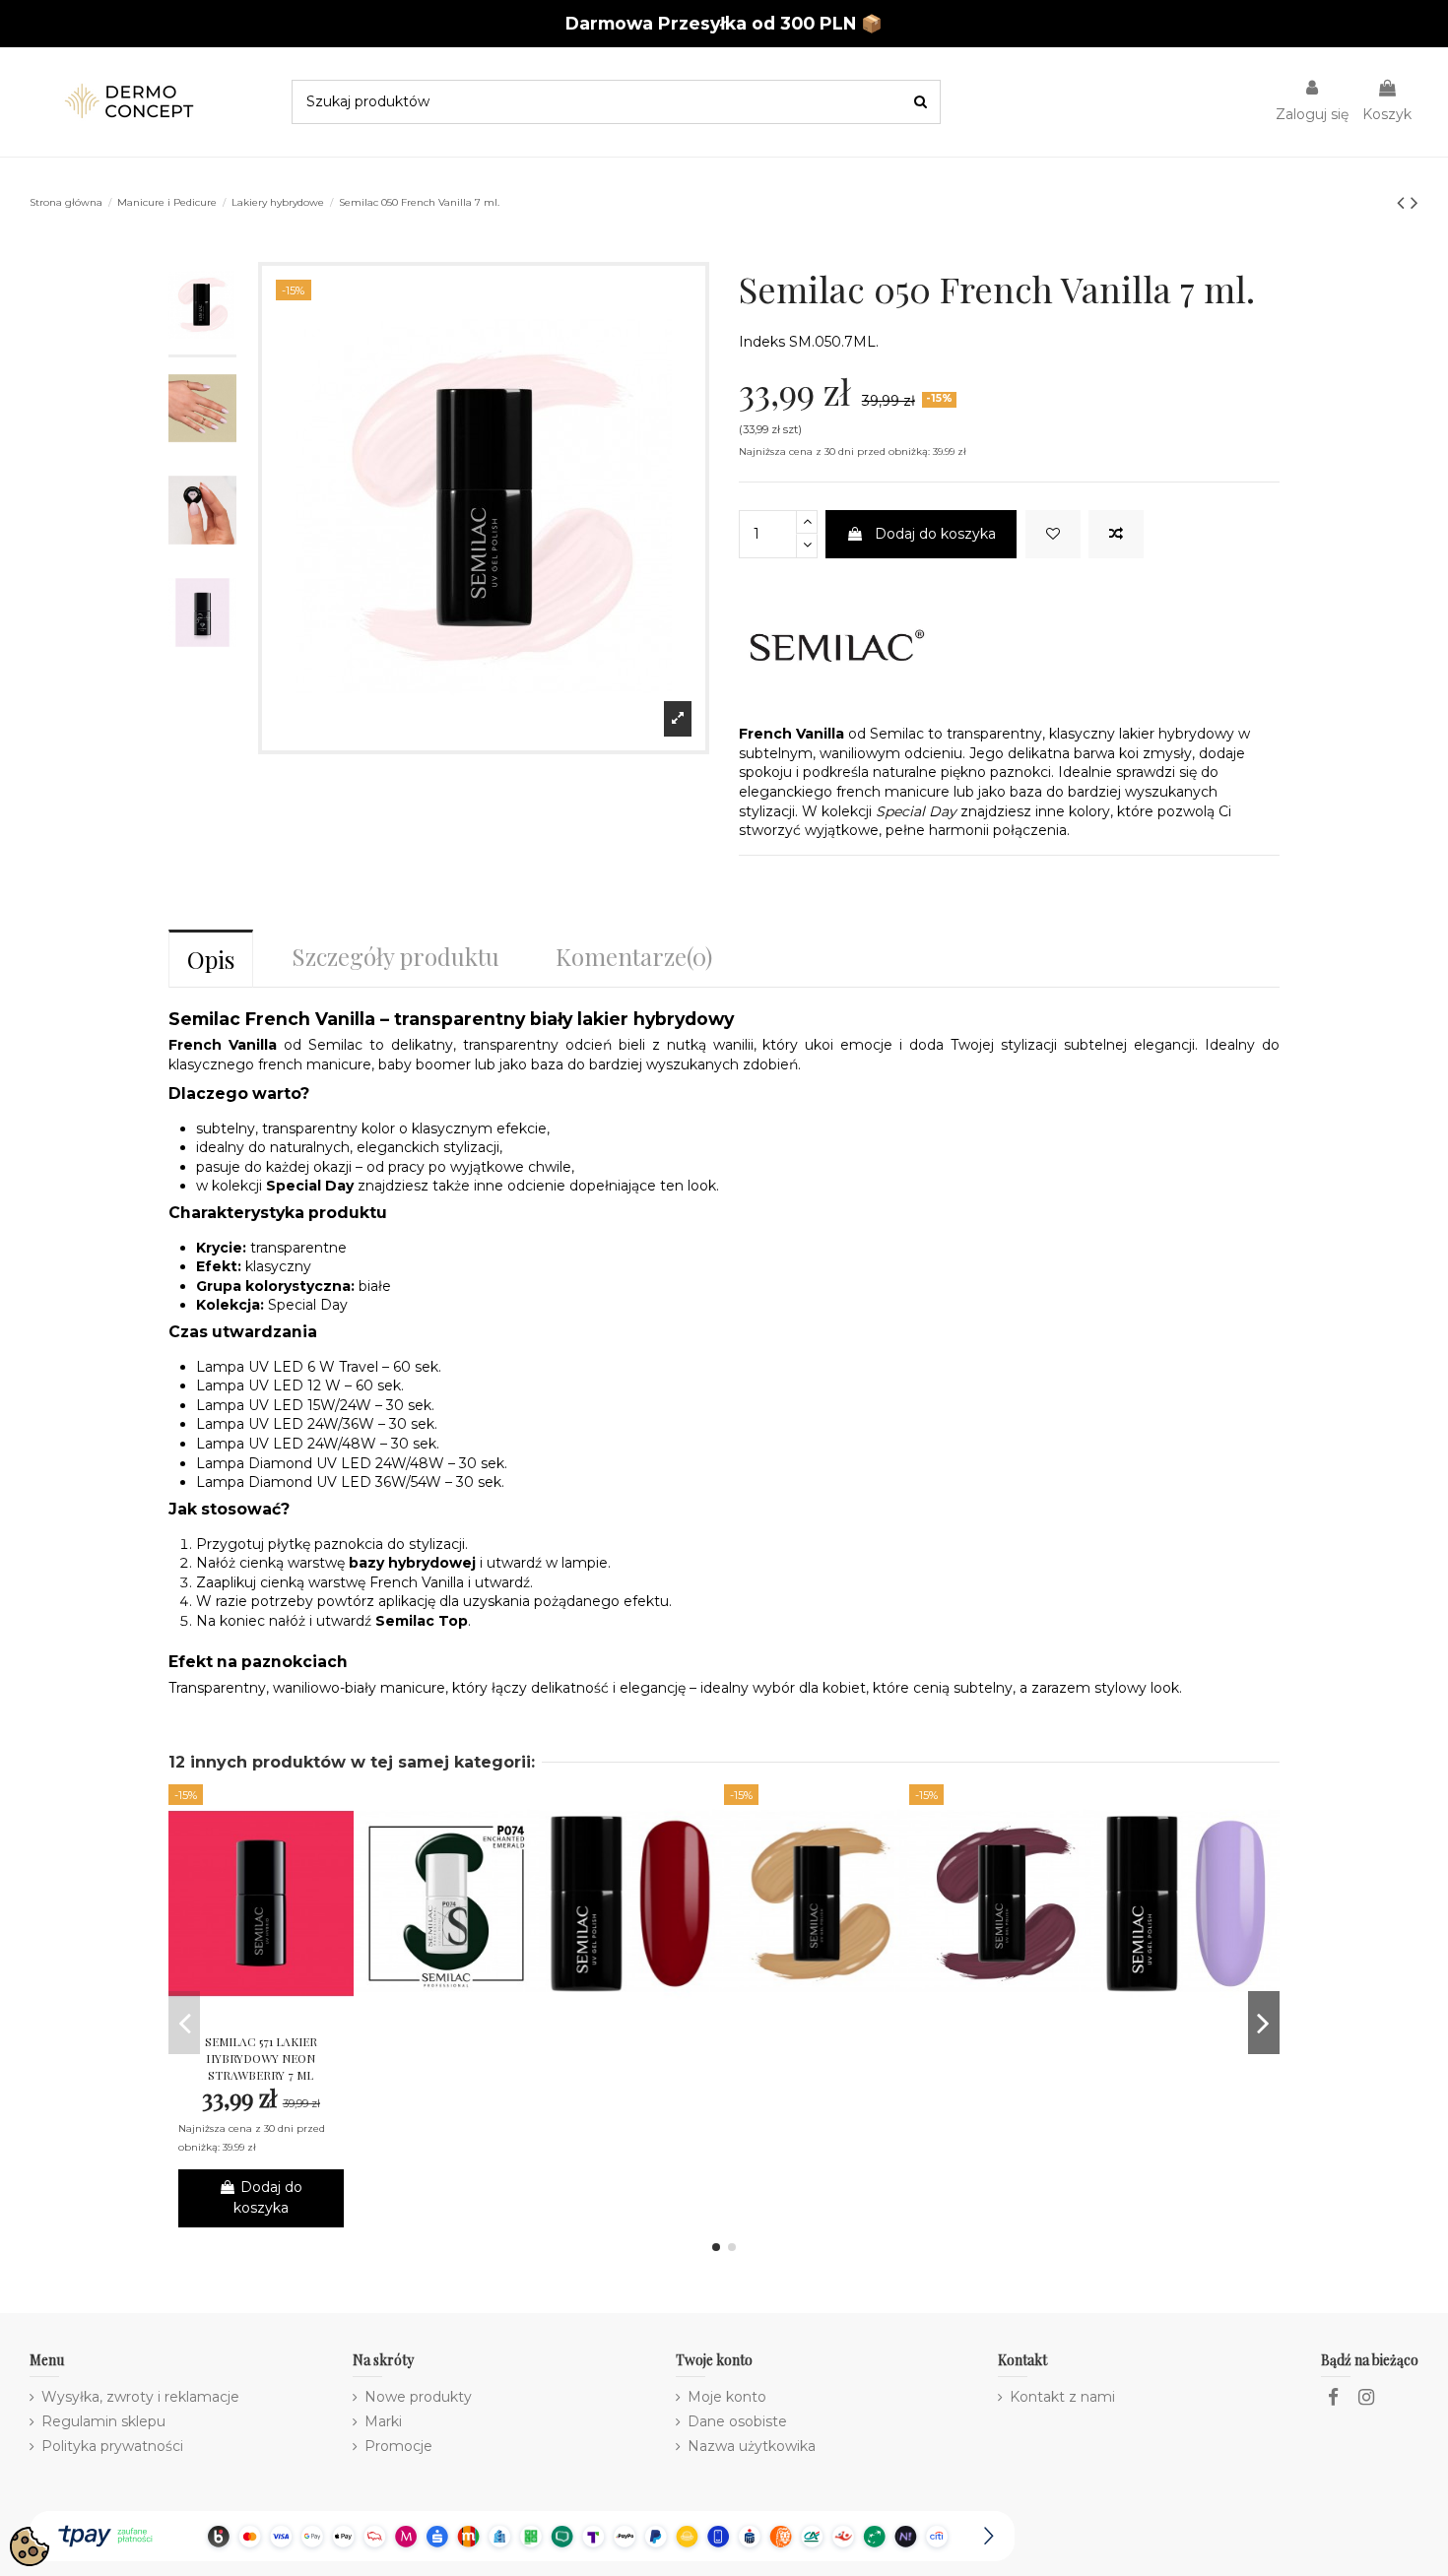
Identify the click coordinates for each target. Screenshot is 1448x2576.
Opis (211, 959)
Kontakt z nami (1062, 2397)
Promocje (398, 2446)
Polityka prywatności (112, 2446)
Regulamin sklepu (103, 2421)
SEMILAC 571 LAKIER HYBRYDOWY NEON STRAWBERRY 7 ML (261, 2058)
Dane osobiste (737, 2421)
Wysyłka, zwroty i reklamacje (140, 2397)
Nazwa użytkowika (752, 2446)
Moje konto (727, 2397)
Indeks (762, 342)
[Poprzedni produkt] (1404, 202)
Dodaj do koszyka (935, 534)
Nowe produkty (418, 2397)
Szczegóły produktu (395, 956)
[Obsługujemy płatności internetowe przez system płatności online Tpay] (522, 2535)
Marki (383, 2421)
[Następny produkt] (1415, 202)
